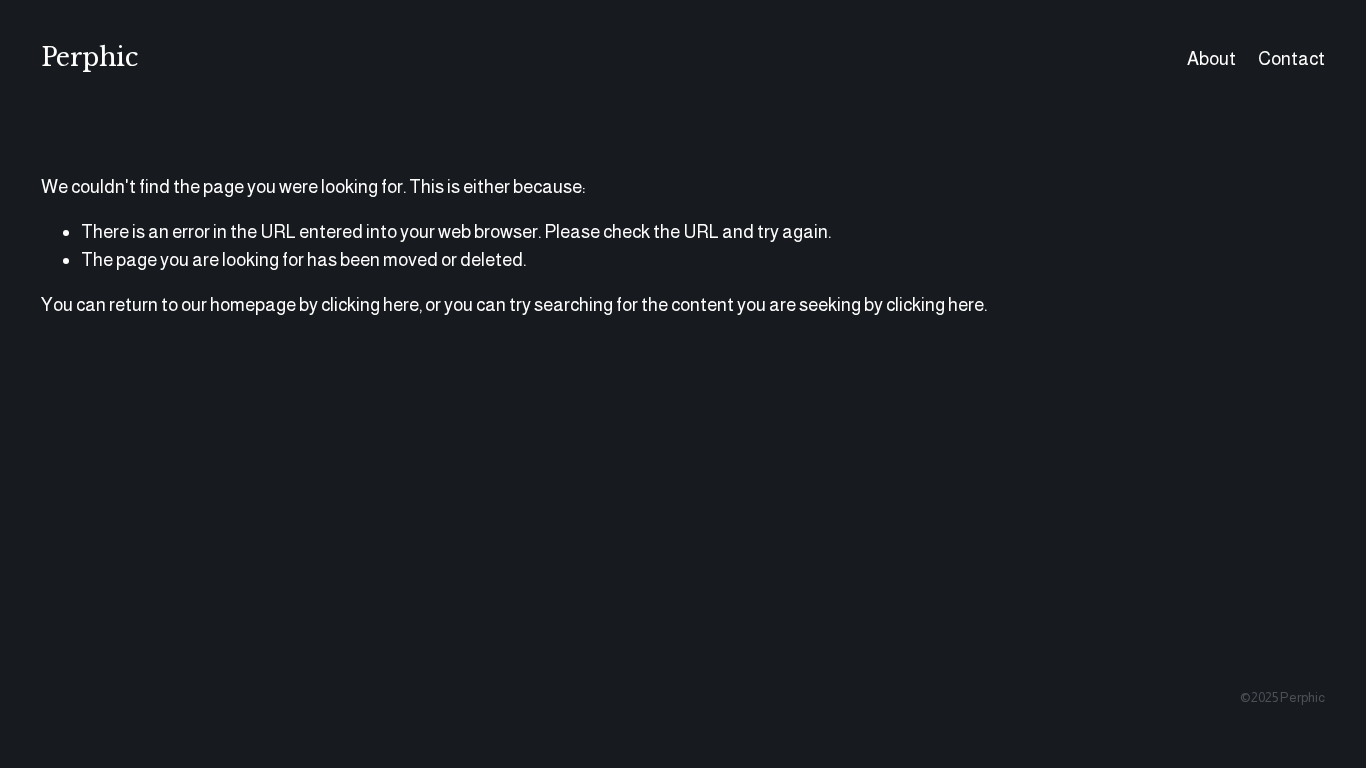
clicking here (370, 304)
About (1211, 58)
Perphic (89, 57)
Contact (1291, 58)
